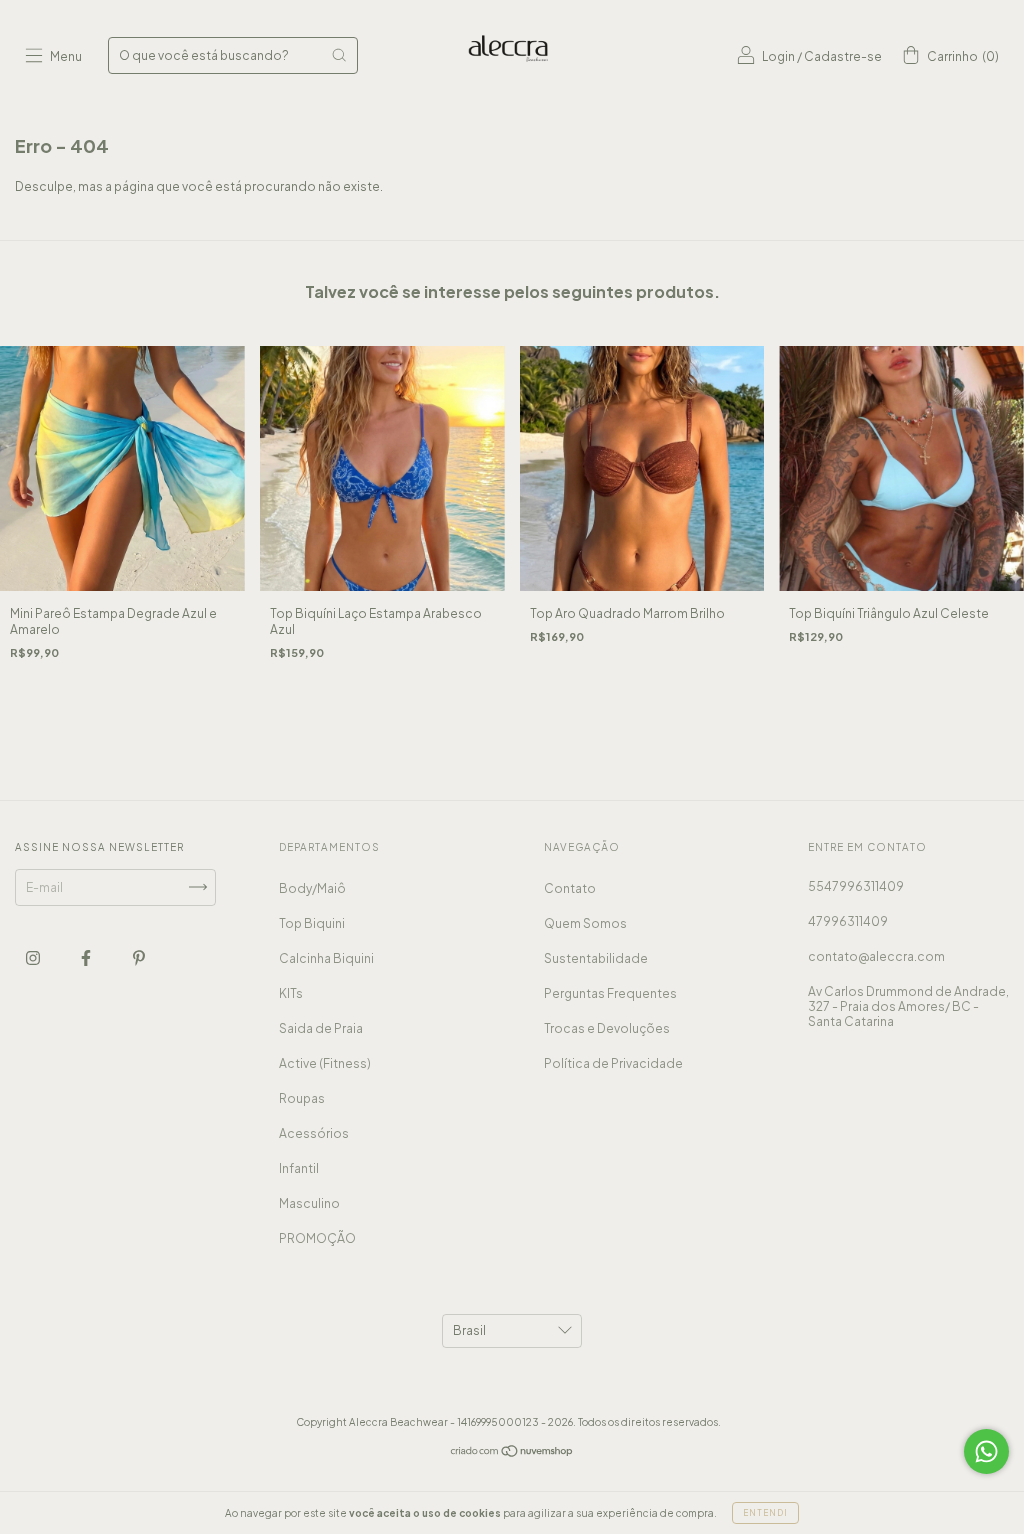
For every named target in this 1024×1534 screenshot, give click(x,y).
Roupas (302, 1098)
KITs (291, 993)
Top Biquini (312, 923)
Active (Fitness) (325, 1063)
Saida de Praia (321, 1028)
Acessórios (314, 1133)
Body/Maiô (312, 888)
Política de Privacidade (613, 1063)
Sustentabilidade (596, 958)
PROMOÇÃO (317, 1238)
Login (778, 56)
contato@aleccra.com (876, 956)
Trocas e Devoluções (607, 1028)
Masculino (309, 1203)
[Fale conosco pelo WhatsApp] (986, 1451)
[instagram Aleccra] (34, 957)
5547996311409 (856, 886)
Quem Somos (585, 923)
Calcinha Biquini (326, 958)
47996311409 (848, 921)
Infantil (299, 1168)
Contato (570, 888)
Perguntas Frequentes (610, 993)
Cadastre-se (843, 56)
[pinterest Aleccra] (139, 957)
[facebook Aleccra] (87, 957)
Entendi (765, 1513)
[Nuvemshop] (512, 1453)
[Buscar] (339, 55)
